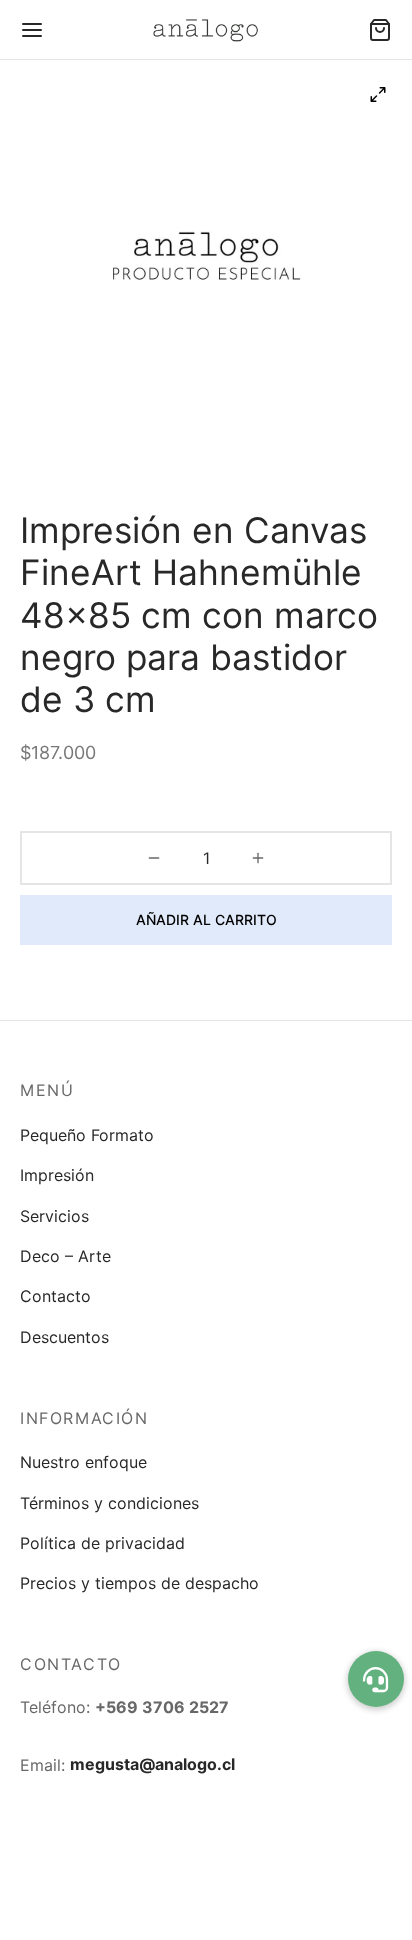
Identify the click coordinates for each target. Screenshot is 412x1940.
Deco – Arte (65, 1256)
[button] (376, 1679)
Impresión (57, 1175)
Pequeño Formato (87, 1135)
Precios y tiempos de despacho (139, 1583)
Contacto (55, 1296)
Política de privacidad (102, 1543)
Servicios (54, 1216)
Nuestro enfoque (83, 1462)
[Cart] (380, 30)
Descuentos (64, 1337)
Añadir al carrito (206, 919)
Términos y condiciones (109, 1503)
